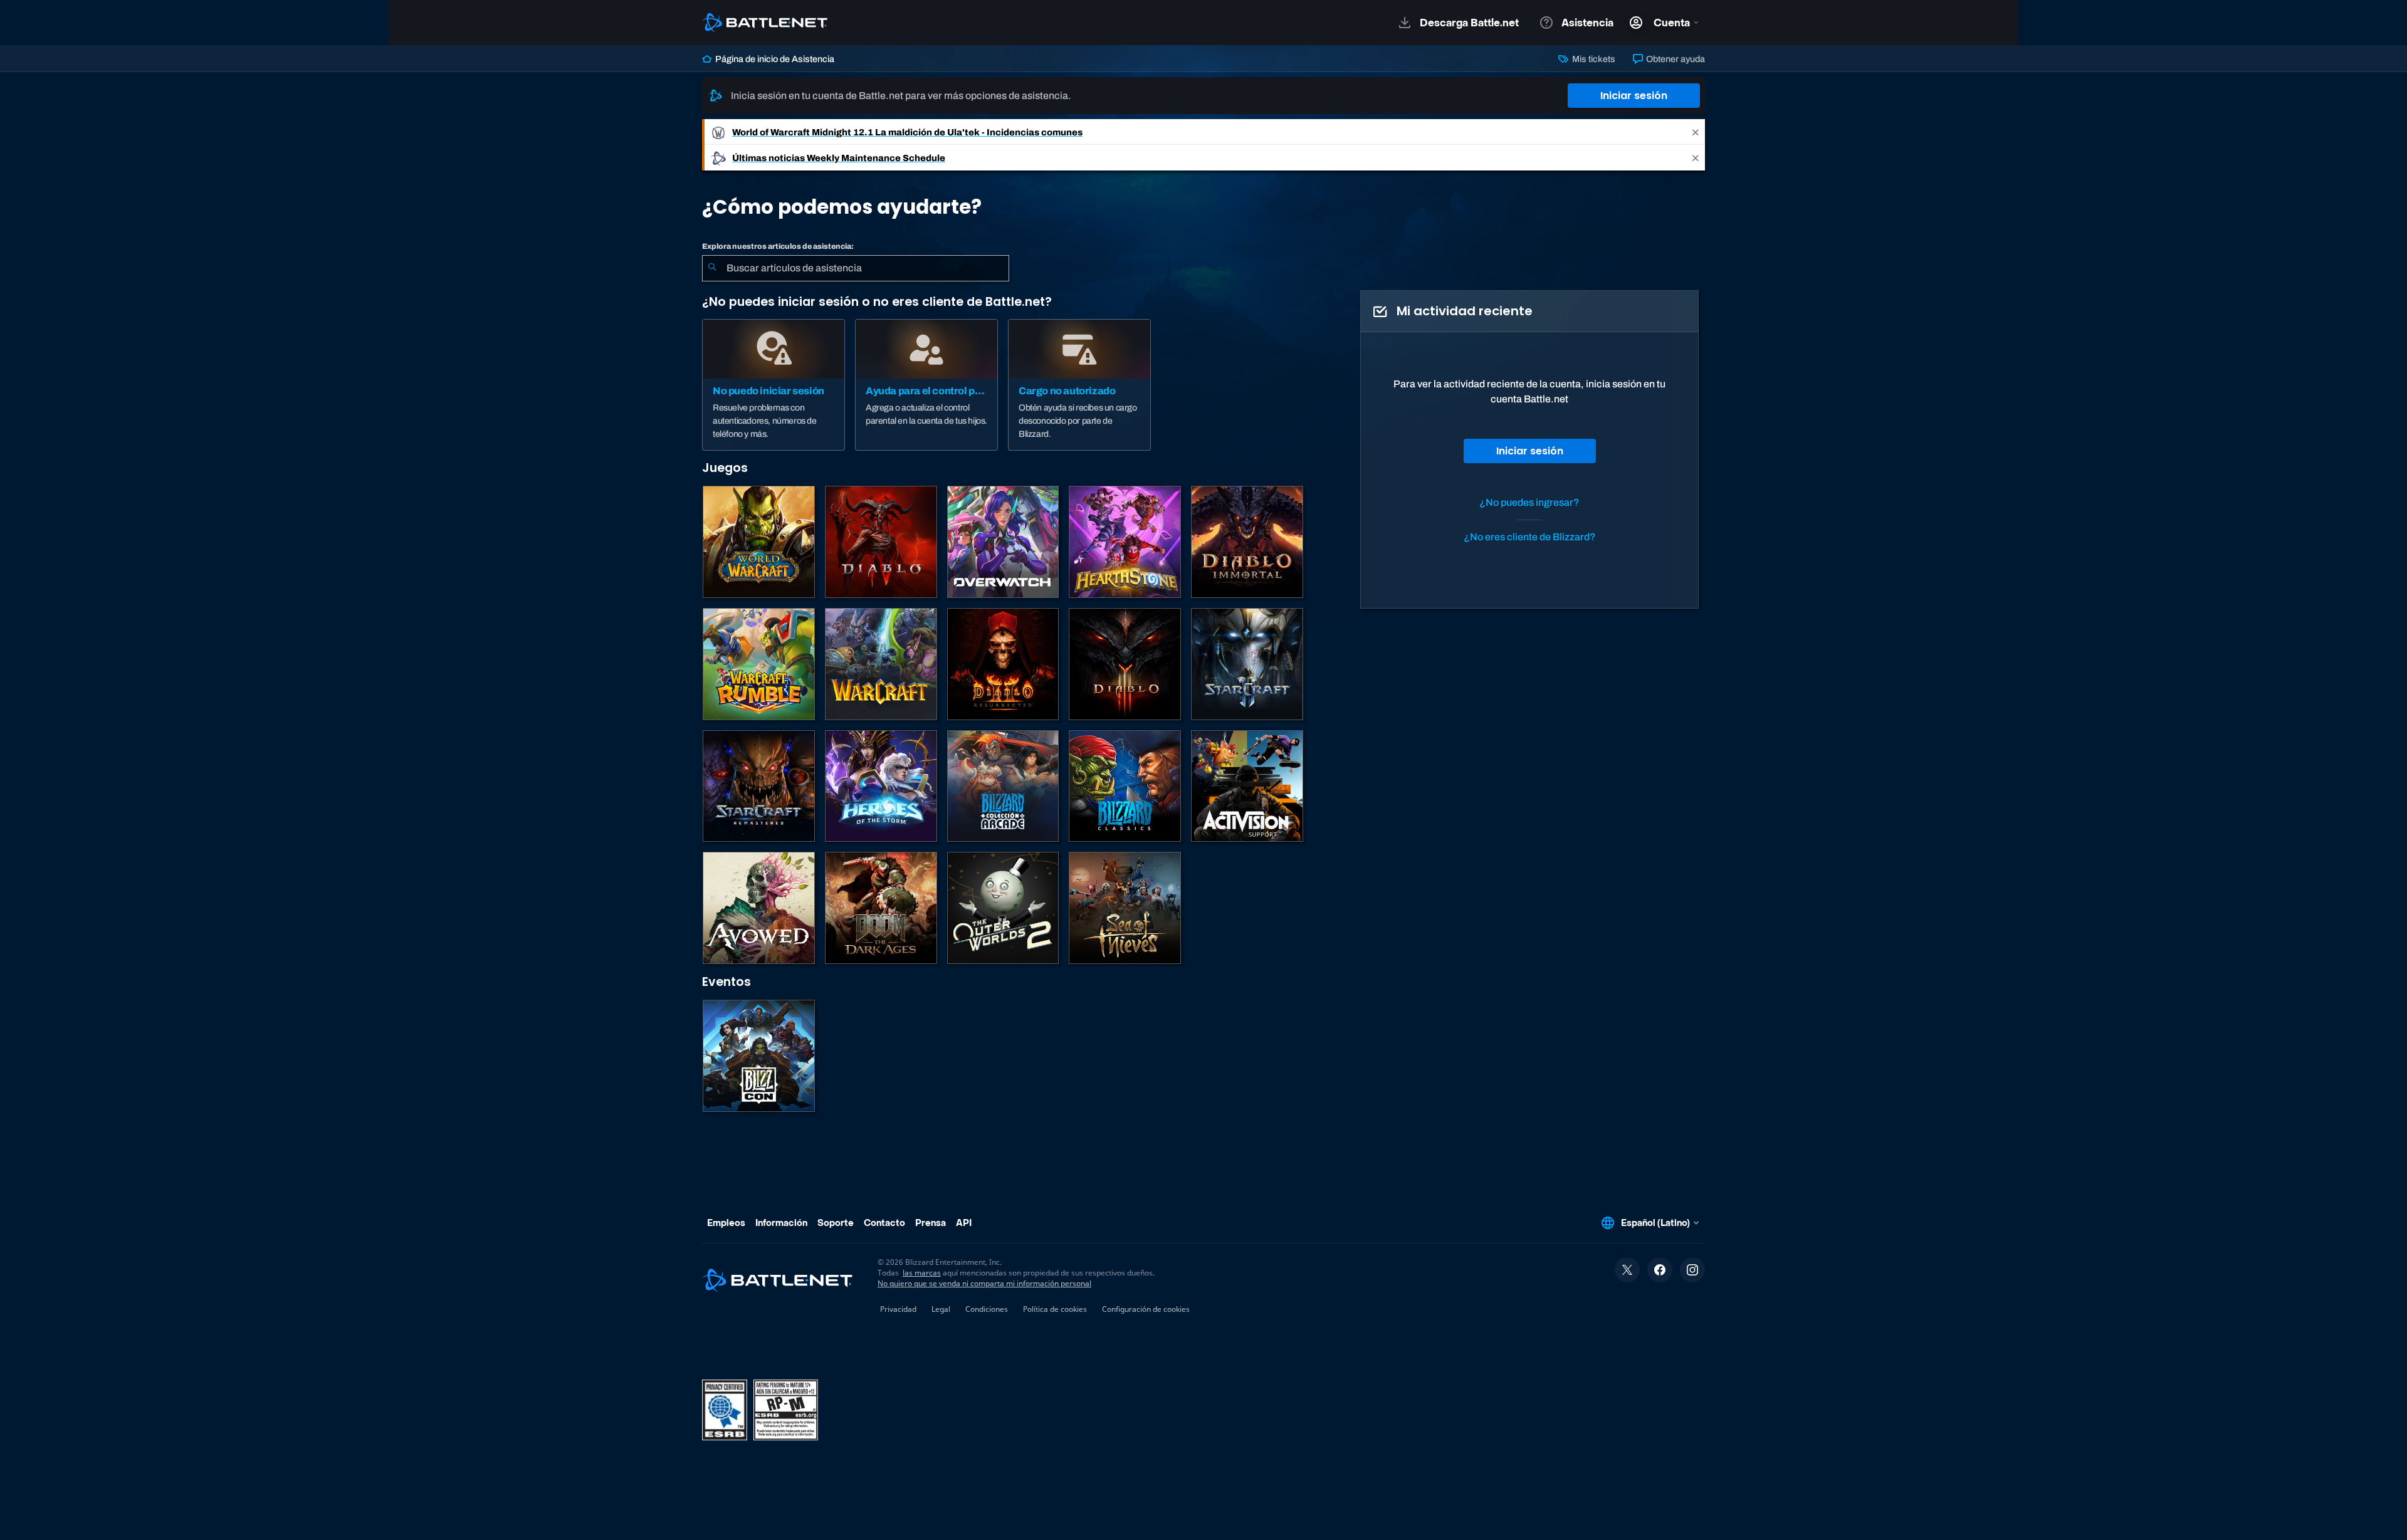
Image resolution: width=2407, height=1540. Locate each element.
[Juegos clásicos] (1125, 786)
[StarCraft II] (1247, 664)
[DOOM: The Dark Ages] (881, 908)
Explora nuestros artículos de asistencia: (778, 246)
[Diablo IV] (881, 542)
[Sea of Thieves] (1125, 908)
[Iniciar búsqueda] (712, 268)
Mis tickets (1592, 59)
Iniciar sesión (1634, 96)
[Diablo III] (1125, 664)
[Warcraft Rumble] (759, 664)
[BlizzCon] (759, 1056)
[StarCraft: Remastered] (759, 786)
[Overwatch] (1003, 542)
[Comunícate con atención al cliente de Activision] (1247, 786)
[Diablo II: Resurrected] (1003, 664)
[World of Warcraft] (759, 542)
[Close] (1696, 132)
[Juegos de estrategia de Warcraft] (881, 664)
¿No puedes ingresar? (1529, 502)
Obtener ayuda (1675, 59)
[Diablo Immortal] (1247, 542)
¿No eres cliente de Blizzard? (1530, 537)
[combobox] (856, 268)
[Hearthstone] (1125, 542)
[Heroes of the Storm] (881, 786)
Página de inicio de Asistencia (774, 59)
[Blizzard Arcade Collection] (1003, 786)
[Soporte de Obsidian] (759, 908)
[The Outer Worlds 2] (1003, 908)
